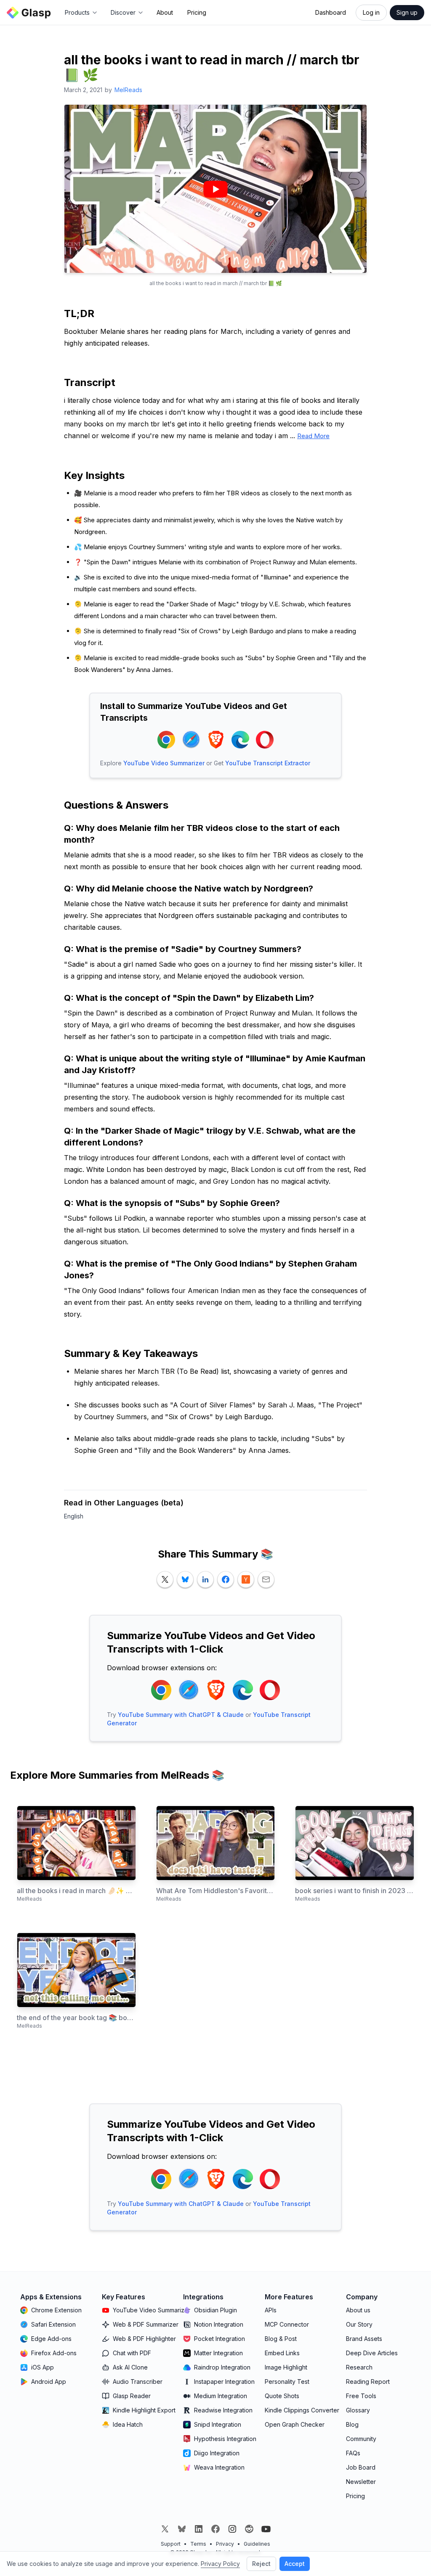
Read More (313, 436)
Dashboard (331, 12)
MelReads (128, 90)
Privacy (225, 2544)
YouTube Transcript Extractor (268, 763)
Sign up (407, 12)
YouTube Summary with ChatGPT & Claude (181, 1715)
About (165, 12)
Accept (295, 2564)
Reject (261, 2564)
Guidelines (257, 2544)
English (74, 1516)
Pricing (197, 12)
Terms (198, 2544)
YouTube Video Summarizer (164, 763)
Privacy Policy (220, 2564)
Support (171, 2544)
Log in (371, 12)
